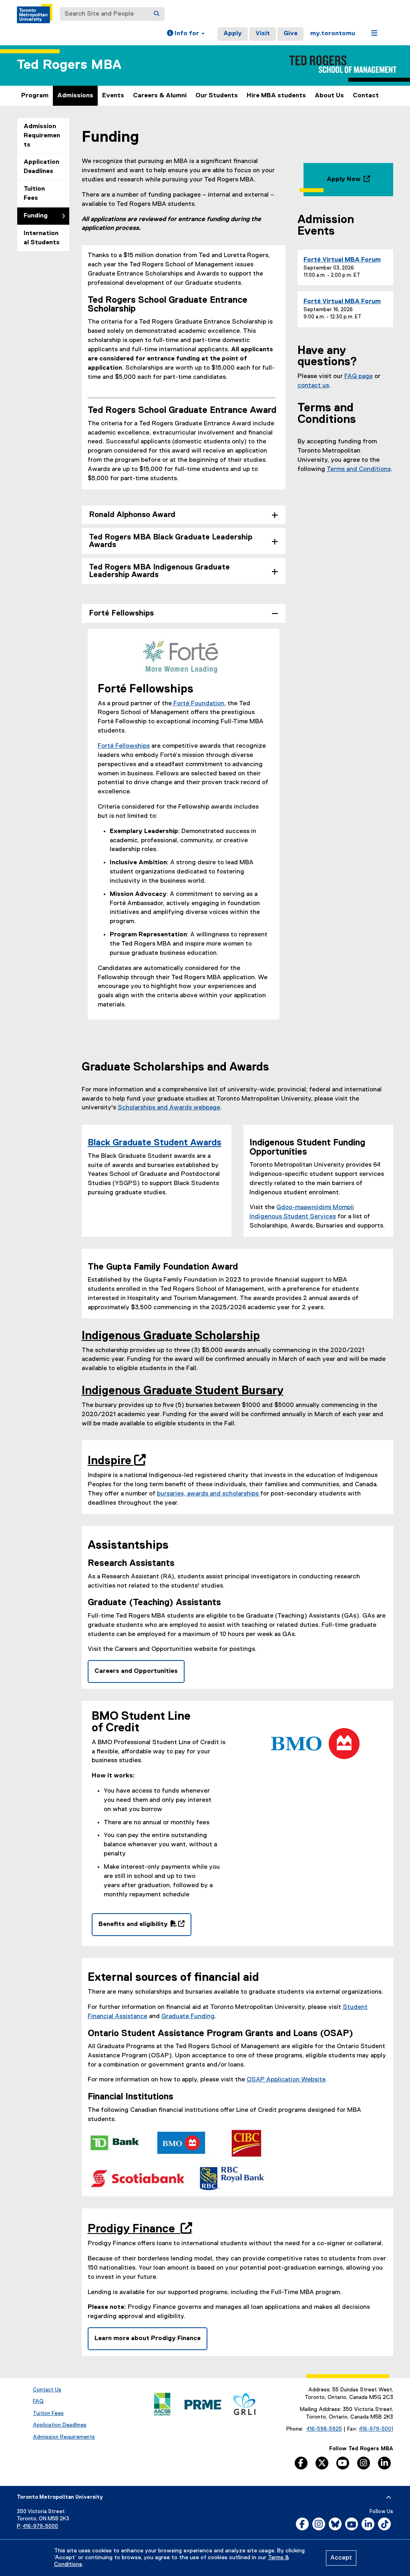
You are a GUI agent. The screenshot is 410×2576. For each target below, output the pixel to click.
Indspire (114, 1461)
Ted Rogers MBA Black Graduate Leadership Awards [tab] (171, 541)
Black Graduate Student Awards (155, 1143)
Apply (233, 34)
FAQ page (359, 376)
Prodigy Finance (137, 2229)
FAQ (38, 2401)
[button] (186, 34)
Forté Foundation (198, 704)
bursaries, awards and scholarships (209, 1494)
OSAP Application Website (286, 2080)
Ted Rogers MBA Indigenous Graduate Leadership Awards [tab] (159, 571)
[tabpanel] (184, 830)
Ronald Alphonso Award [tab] (132, 515)
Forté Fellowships (124, 746)
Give (290, 34)
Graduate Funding (188, 2017)
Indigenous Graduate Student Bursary (183, 1391)
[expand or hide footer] (389, 2498)
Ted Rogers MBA (69, 65)
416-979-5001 (376, 2429)
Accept (341, 2558)
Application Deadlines (41, 167)
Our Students (217, 96)
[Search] (157, 14)
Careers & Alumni (160, 96)
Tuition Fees (34, 194)
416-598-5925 (324, 2429)
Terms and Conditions (359, 469)
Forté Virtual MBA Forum (342, 260)
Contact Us (47, 2390)
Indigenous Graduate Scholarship (171, 1336)
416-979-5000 (40, 2527)
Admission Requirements (42, 136)
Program (35, 96)
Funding (36, 216)
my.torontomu (333, 34)
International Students (42, 238)
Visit (263, 34)
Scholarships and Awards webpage (169, 1108)
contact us (313, 386)
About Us (329, 96)
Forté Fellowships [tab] (121, 613)
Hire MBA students (276, 96)
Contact (366, 96)
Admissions (75, 96)
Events (113, 96)
